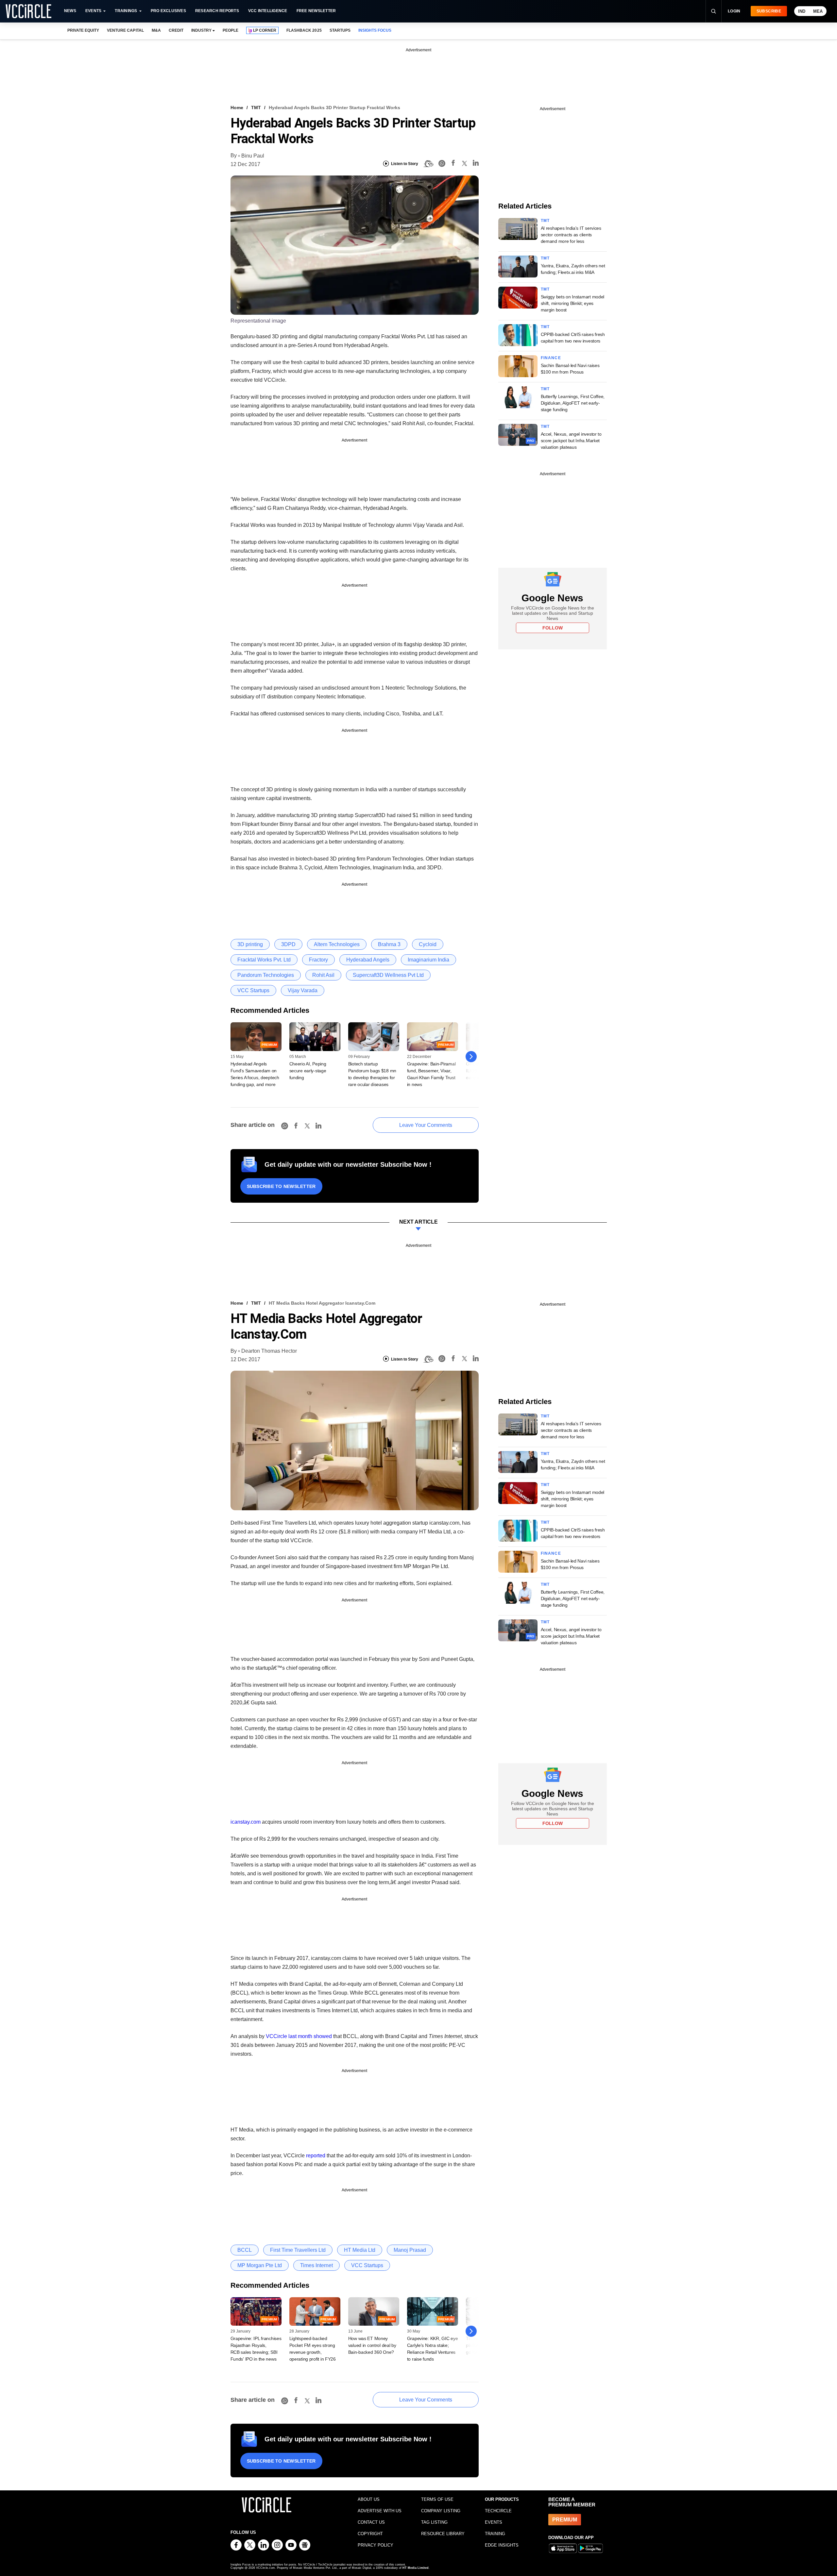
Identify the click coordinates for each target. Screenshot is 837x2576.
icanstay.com (246, 1822)
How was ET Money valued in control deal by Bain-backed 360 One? (372, 2345)
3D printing (250, 944)
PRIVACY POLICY (376, 2545)
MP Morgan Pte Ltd (260, 2265)
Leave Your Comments (426, 1125)
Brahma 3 (389, 944)
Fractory (318, 960)
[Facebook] (453, 164)
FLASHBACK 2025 (304, 30)
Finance (551, 358)
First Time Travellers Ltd (298, 2250)
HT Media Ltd (360, 2250)
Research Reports (217, 11)
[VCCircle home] (28, 11)
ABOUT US (369, 2499)
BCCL (245, 2250)
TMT (256, 108)
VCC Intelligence (268, 11)
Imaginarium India (428, 960)
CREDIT (176, 30)
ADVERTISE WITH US (380, 2511)
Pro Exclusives (168, 11)
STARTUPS (340, 30)
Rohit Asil (323, 975)
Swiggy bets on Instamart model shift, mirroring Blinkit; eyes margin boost (573, 303)
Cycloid (428, 944)
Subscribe (769, 11)
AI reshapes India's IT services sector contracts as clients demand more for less (571, 235)
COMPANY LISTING (441, 2511)
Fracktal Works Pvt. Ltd (264, 960)
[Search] (713, 11)
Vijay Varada (303, 990)
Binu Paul (253, 156)
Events (93, 11)
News (70, 11)
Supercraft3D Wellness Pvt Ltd (388, 975)
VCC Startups (253, 990)
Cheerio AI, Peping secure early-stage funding (308, 1071)
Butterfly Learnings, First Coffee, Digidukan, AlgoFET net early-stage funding (573, 403)
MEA (818, 11)
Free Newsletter (316, 11)
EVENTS (494, 2522)
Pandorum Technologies (266, 975)
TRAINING (495, 2534)
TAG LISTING (434, 2522)
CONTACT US (371, 2522)
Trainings (126, 11)
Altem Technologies (337, 944)
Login (734, 11)
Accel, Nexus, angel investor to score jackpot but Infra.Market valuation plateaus (571, 441)
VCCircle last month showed (299, 2036)
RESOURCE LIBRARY (443, 2534)
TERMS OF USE (437, 2499)
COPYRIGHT (370, 2534)
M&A (156, 30)
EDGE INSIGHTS (502, 2545)
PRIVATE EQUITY (83, 30)
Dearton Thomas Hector (269, 1351)
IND (802, 11)
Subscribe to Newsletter (281, 1186)
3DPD (288, 944)
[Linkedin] (476, 164)
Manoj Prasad (410, 2250)
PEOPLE (231, 30)
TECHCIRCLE (498, 2511)
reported (316, 2156)
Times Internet (316, 2265)
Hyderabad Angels (368, 960)
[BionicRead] (428, 164)
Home (237, 108)
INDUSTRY (201, 30)
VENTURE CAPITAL (125, 30)
